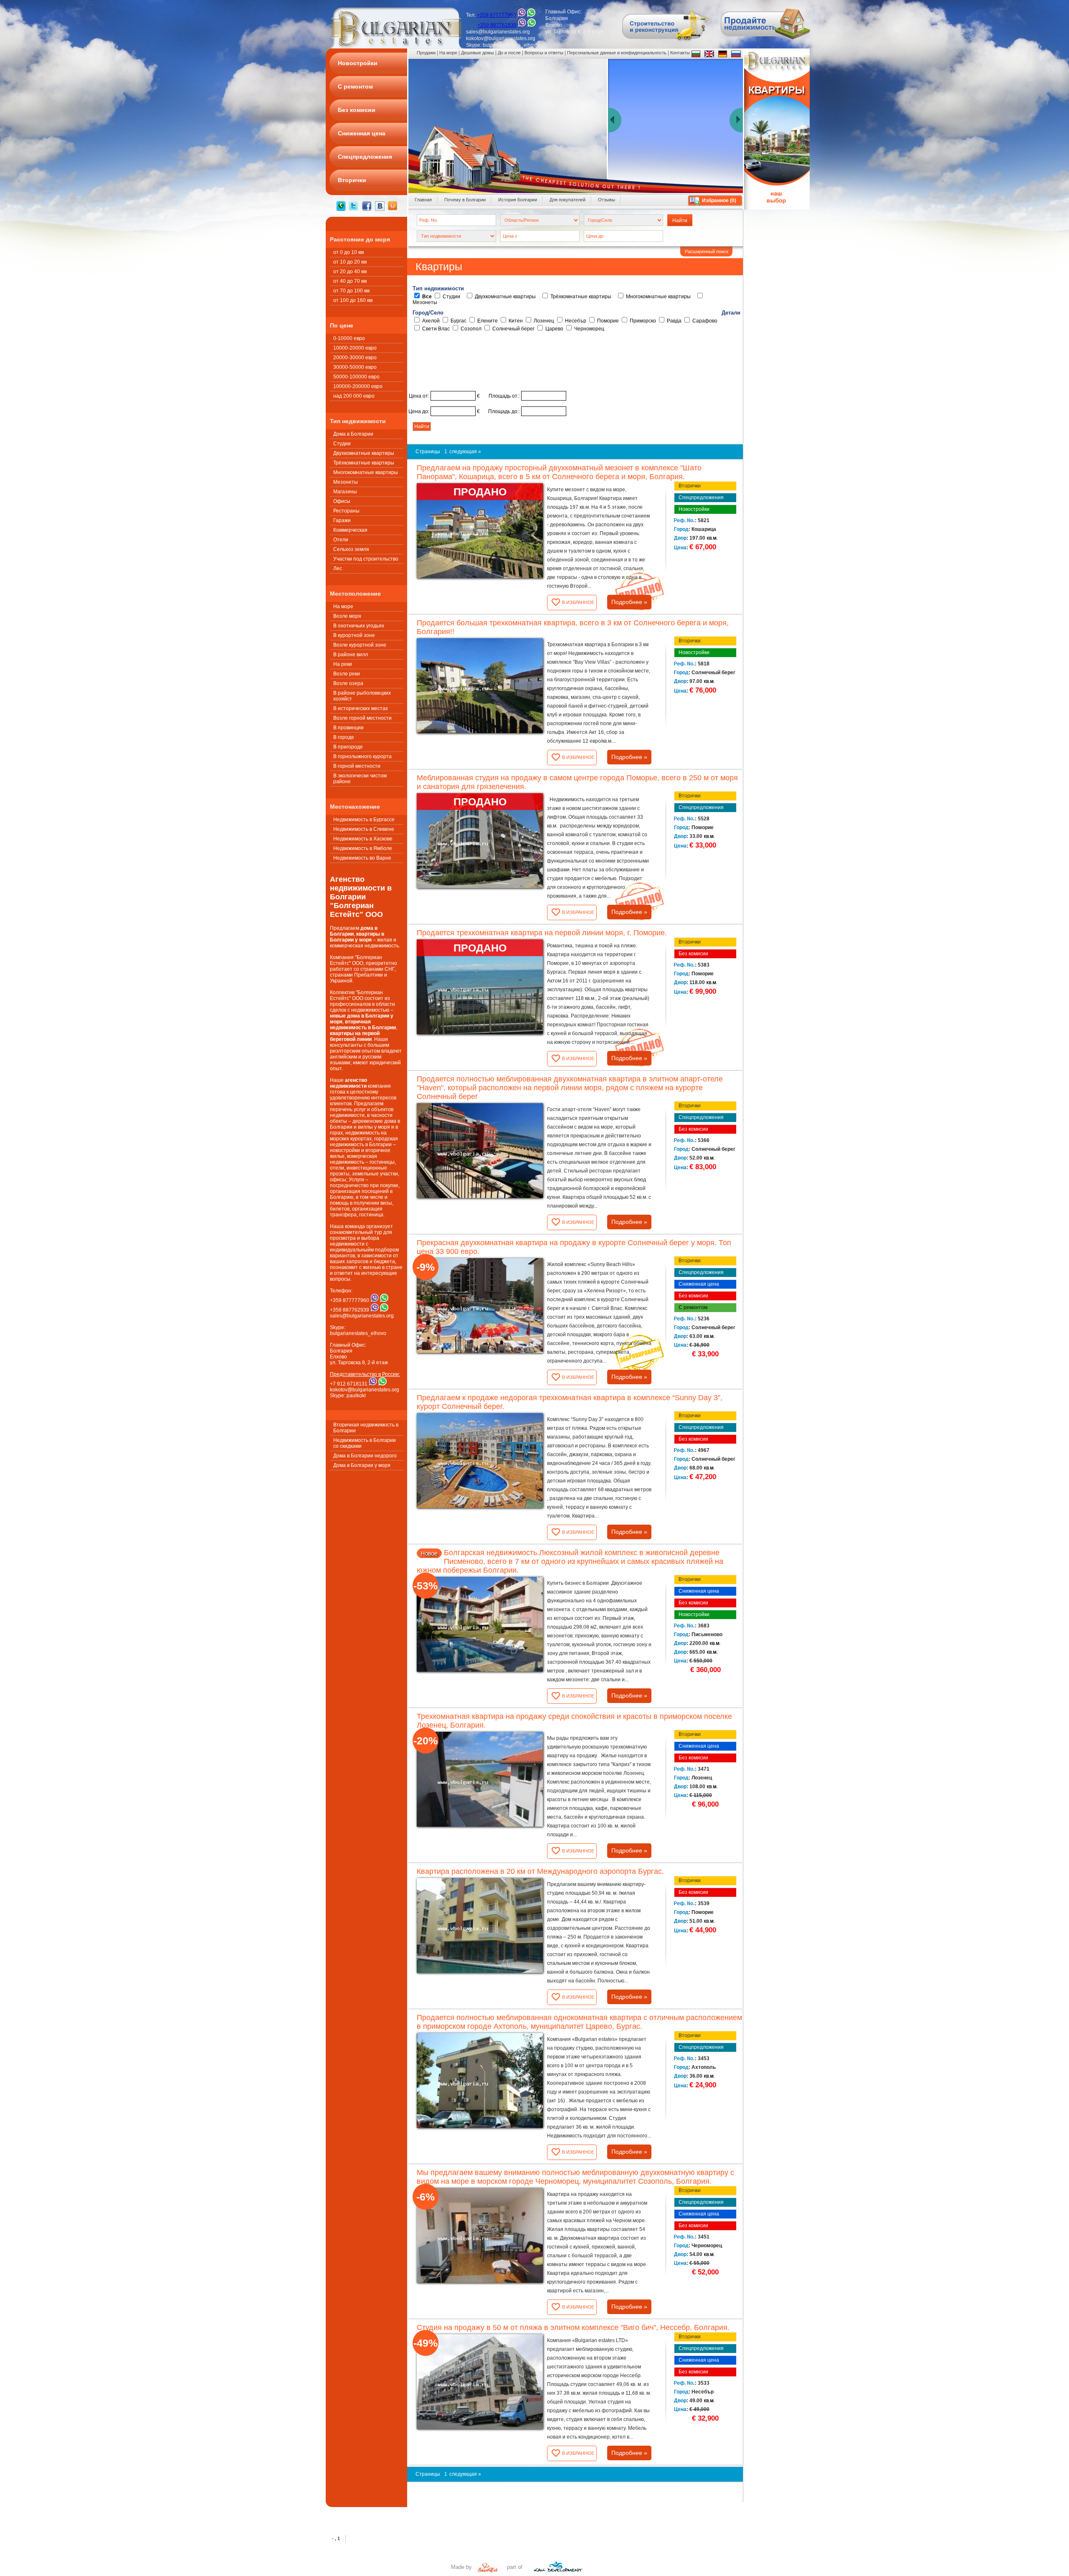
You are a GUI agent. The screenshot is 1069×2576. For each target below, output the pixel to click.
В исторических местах (361, 708)
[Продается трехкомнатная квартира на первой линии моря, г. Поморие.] (480, 987)
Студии (342, 444)
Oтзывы (607, 200)
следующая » (465, 452)
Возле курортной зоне (360, 645)
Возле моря (347, 616)
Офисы (342, 501)
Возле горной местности (362, 718)
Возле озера (348, 683)
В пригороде (348, 747)
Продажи (426, 53)
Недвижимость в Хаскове (363, 839)
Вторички (690, 486)
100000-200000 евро (358, 386)
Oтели (341, 540)
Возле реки (347, 674)
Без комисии (693, 954)
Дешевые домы (478, 53)
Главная (423, 200)
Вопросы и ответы (544, 53)
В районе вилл (351, 655)
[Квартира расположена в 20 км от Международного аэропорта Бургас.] (480, 1925)
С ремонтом (693, 1307)
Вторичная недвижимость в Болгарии (366, 1428)
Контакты (680, 53)
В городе (344, 737)
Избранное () (719, 200)
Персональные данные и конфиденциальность (617, 53)
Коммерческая (350, 530)
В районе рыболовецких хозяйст (362, 696)
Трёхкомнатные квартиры (364, 463)
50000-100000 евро (356, 377)
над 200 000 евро (354, 396)
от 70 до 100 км (351, 291)
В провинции (348, 728)
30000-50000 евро (355, 367)
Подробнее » (629, 602)
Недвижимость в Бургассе (364, 820)
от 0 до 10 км (348, 252)
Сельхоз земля (351, 549)
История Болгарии (518, 200)
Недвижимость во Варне (362, 858)
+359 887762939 (497, 25)
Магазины (345, 492)
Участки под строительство (366, 559)
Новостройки (694, 509)
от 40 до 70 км (350, 281)
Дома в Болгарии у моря (362, 1465)
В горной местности (357, 766)
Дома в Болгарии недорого (365, 1456)
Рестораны (346, 511)
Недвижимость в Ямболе (363, 848)
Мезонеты (346, 482)
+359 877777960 (497, 15)
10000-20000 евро (355, 348)
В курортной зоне (354, 635)
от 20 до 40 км (350, 272)
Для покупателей (567, 200)
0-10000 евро (349, 338)
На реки (343, 664)
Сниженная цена (699, 1284)
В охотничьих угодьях (359, 626)
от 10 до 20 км (350, 262)
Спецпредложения (701, 497)
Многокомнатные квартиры (366, 472)
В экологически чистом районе (360, 779)
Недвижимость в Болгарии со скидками (365, 1443)
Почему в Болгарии (465, 200)
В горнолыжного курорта (362, 756)
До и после (509, 53)
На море (343, 607)
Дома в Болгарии (353, 434)
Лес (338, 568)
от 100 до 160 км (353, 300)
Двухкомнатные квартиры (364, 453)
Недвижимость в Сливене (364, 829)
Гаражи (342, 520)
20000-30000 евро (355, 358)
